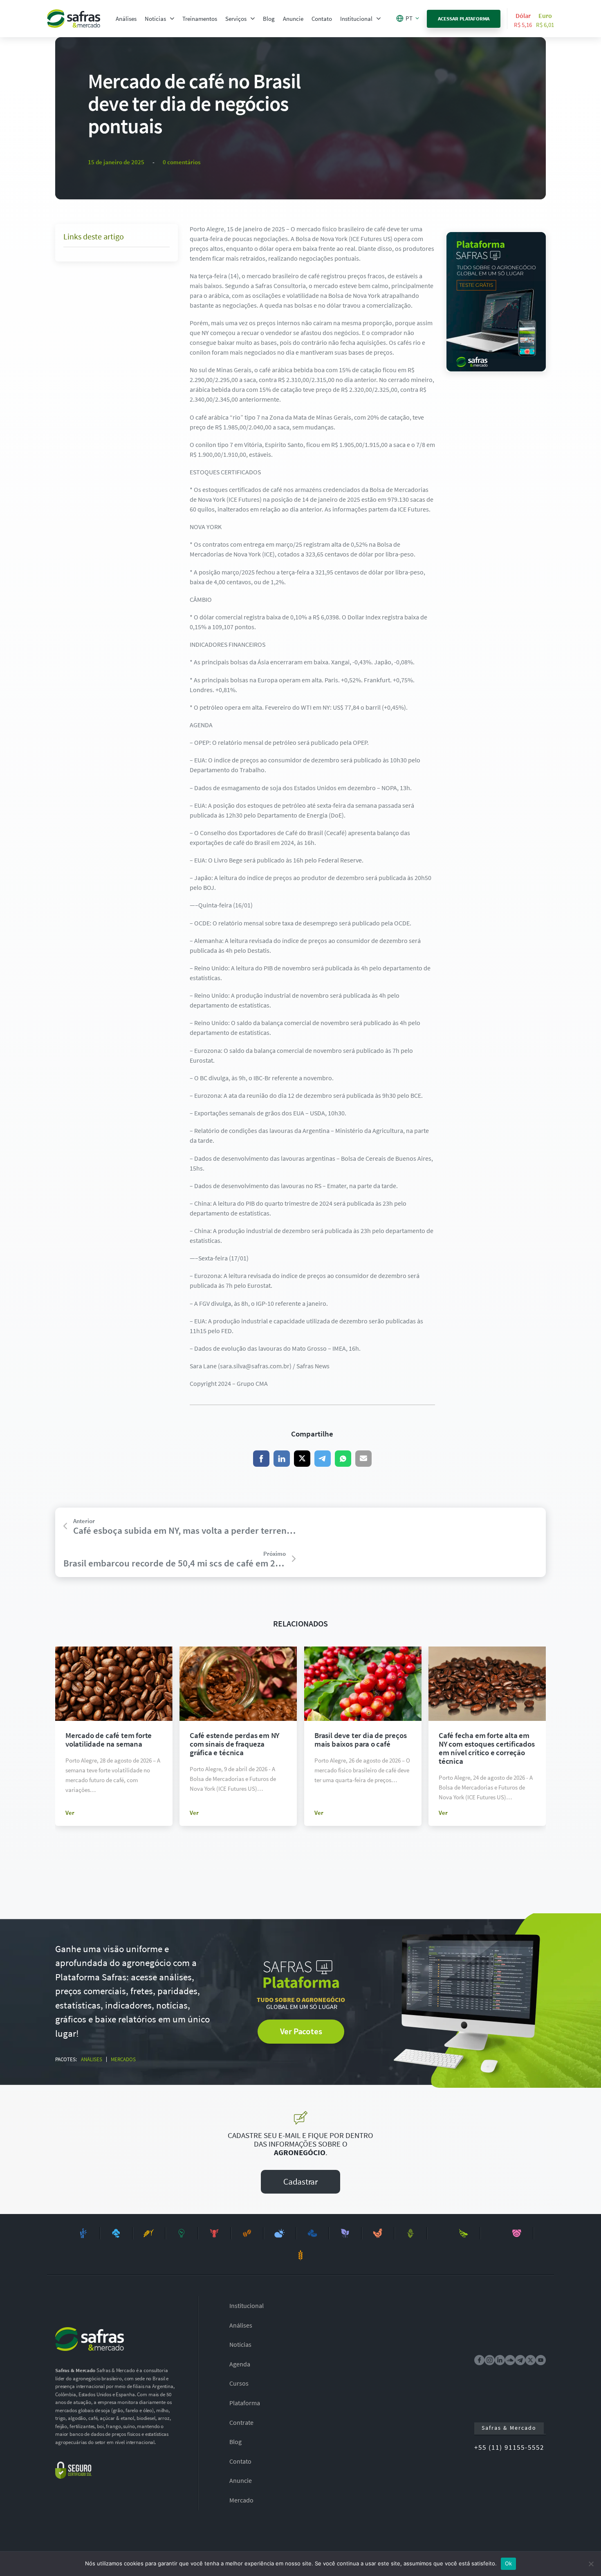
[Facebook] (261, 1459)
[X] (302, 1459)
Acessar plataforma (464, 19)
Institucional (356, 19)
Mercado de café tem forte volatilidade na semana (109, 1739)
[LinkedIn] (282, 1459)
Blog (269, 19)
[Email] (363, 1459)
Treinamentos (200, 19)
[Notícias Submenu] (172, 19)
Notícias (155, 19)
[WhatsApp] (343, 1459)
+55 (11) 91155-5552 (509, 2447)
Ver (70, 1813)
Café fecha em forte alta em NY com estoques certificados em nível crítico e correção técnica (487, 1748)
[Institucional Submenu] (379, 19)
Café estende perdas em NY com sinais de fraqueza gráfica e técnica (234, 1744)
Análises (126, 19)
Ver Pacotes (301, 2031)
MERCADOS (123, 2059)
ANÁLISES (92, 2059)
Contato (322, 19)
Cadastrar (300, 2182)
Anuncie (293, 19)
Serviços (236, 19)
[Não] (591, 2564)
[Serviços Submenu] (253, 19)
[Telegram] (323, 1459)
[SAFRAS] (74, 19)
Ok (509, 2563)
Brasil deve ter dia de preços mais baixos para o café (361, 1739)
